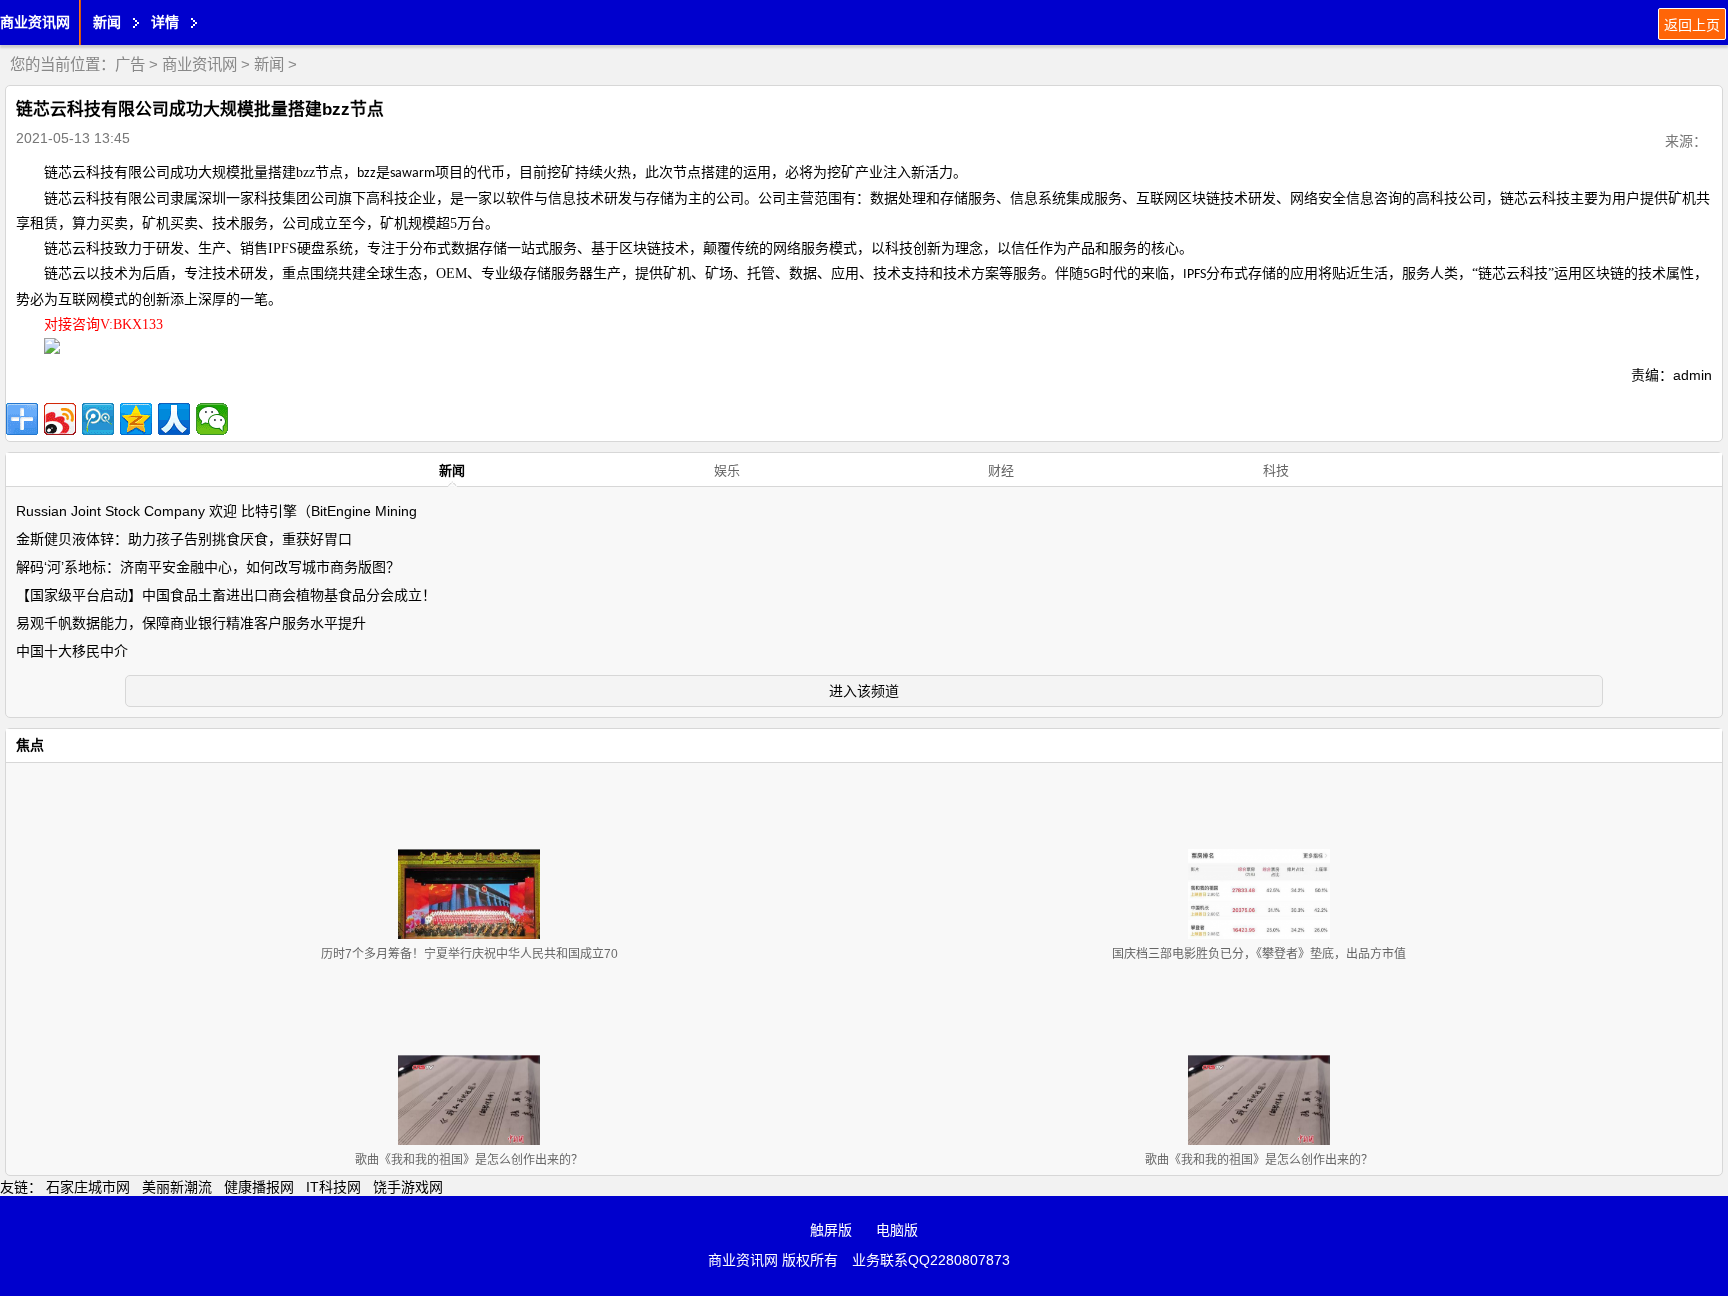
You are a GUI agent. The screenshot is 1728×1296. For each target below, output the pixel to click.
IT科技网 (333, 1187)
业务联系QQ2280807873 (931, 1260)
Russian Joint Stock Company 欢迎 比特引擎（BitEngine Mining (216, 511)
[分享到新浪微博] (60, 419)
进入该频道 (864, 691)
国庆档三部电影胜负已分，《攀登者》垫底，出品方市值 (1259, 954)
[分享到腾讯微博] (98, 419)
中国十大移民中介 (72, 651)
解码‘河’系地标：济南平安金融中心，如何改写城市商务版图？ (208, 567)
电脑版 (897, 1230)
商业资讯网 (35, 22)
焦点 (30, 745)
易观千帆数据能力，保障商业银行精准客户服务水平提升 (191, 623)
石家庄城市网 (88, 1187)
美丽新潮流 (177, 1187)
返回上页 (1692, 25)
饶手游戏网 (408, 1187)
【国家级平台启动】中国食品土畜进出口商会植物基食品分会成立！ (226, 595)
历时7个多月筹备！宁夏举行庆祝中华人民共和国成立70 (469, 954)
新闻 (269, 64)
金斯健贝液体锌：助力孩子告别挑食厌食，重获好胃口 (184, 539)
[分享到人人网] (174, 419)
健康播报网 (259, 1187)
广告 (130, 64)
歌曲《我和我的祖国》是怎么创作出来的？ (469, 1160)
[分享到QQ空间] (136, 419)
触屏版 (831, 1230)
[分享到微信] (212, 419)
